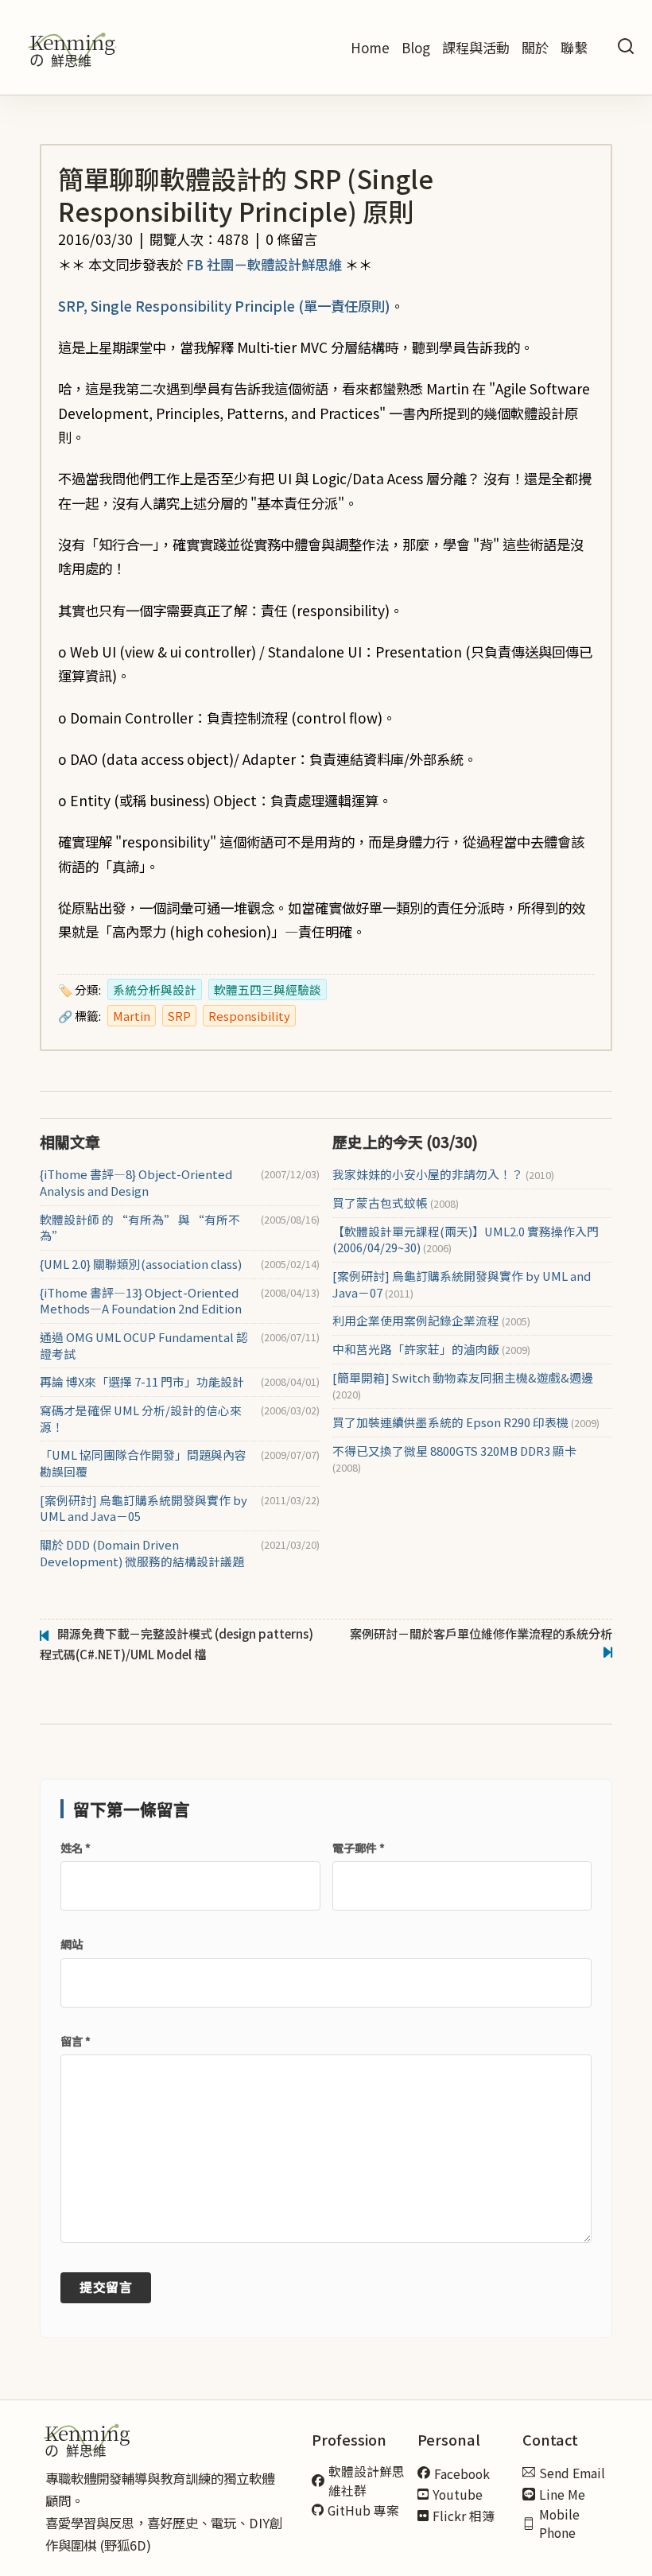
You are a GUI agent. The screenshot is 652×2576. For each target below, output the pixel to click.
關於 (535, 47)
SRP (179, 1016)
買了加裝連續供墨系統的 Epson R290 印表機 (466, 1422)
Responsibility (249, 1016)
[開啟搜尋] (626, 47)
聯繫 (574, 47)
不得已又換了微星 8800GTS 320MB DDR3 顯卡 (454, 1459)
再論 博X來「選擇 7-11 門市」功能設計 (142, 1382)
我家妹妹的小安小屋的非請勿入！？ (443, 1174)
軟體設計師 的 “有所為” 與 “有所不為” (140, 1228)
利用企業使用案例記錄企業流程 (431, 1321)
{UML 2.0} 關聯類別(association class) (141, 1264)
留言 (76, 2041)
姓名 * (76, 1848)
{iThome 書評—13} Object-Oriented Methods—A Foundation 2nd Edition (141, 1301)
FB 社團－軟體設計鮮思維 (264, 264)
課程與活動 (476, 47)
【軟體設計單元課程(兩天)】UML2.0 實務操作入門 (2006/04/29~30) (466, 1240)
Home (370, 47)
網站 (72, 1944)
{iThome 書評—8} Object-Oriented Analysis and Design (136, 1183)
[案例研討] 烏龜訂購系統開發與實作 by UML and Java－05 (144, 1509)
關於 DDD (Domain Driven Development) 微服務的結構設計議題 (142, 1553)
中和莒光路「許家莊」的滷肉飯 (431, 1349)
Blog (416, 47)
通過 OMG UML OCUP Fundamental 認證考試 (144, 1346)
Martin (132, 1016)
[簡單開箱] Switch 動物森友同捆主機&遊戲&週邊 (463, 1386)
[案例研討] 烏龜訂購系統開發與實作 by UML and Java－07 (462, 1284)
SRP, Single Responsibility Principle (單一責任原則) (224, 306)
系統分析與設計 (155, 989)
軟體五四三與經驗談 (268, 989)
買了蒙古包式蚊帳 (396, 1203)
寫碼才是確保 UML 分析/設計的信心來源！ (141, 1419)
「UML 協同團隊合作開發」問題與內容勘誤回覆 (143, 1463)
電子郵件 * (359, 1848)
